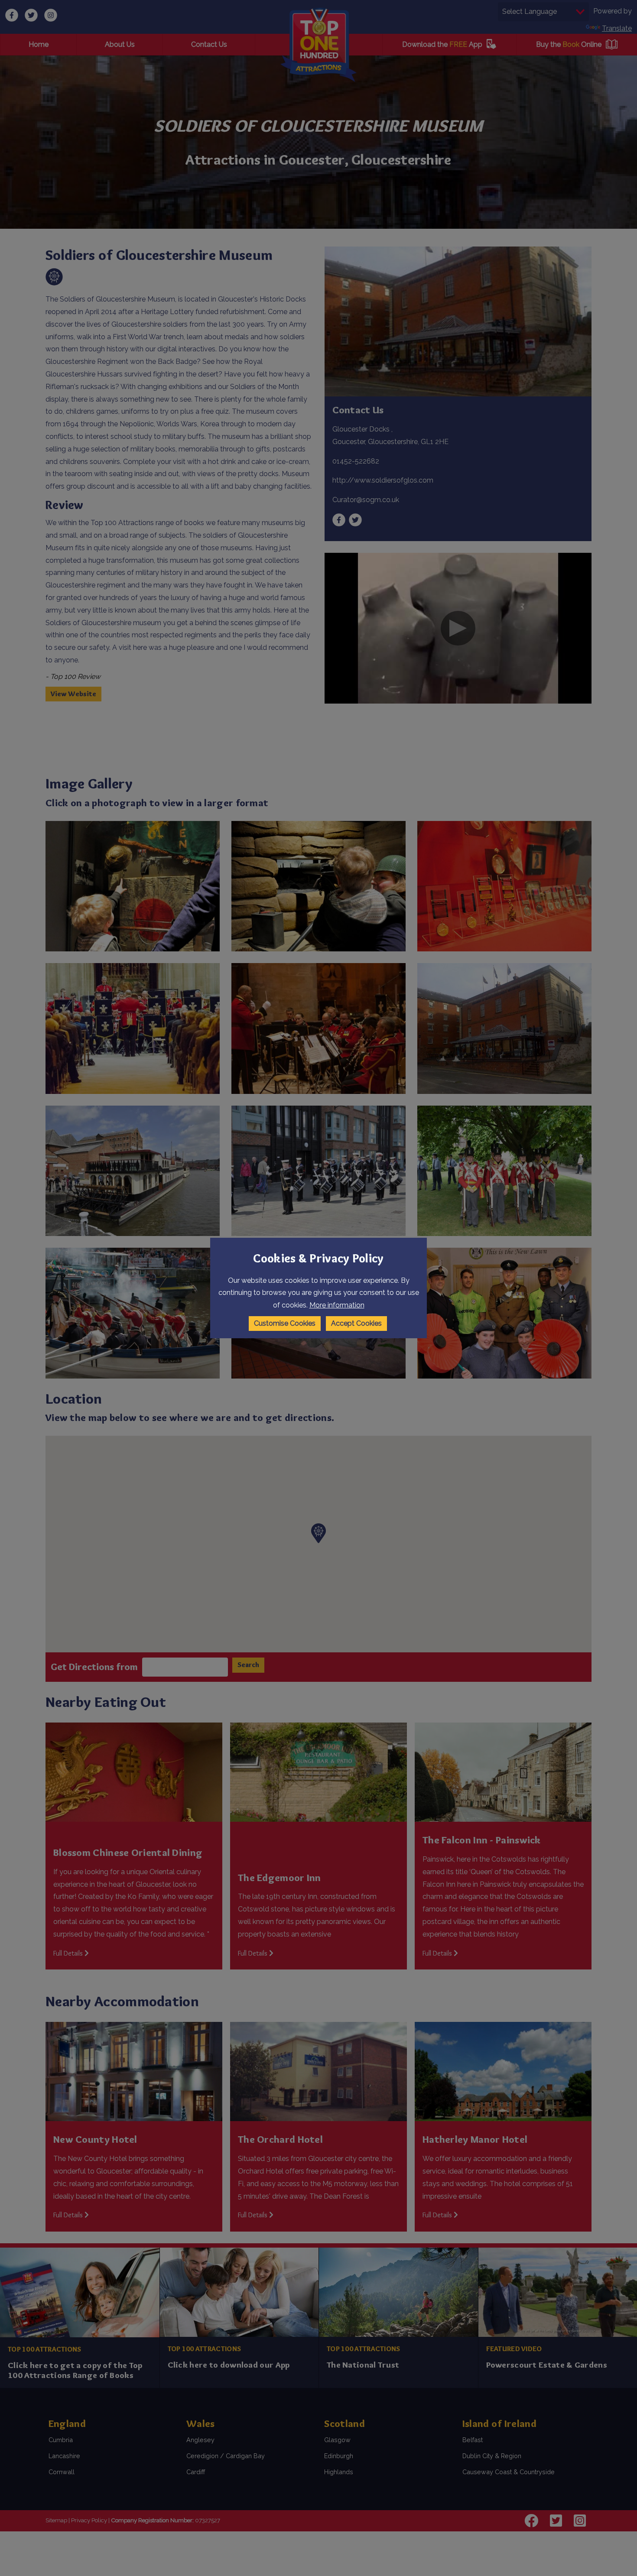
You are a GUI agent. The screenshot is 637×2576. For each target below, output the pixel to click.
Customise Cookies (285, 1323)
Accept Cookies (356, 1323)
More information (337, 1305)
